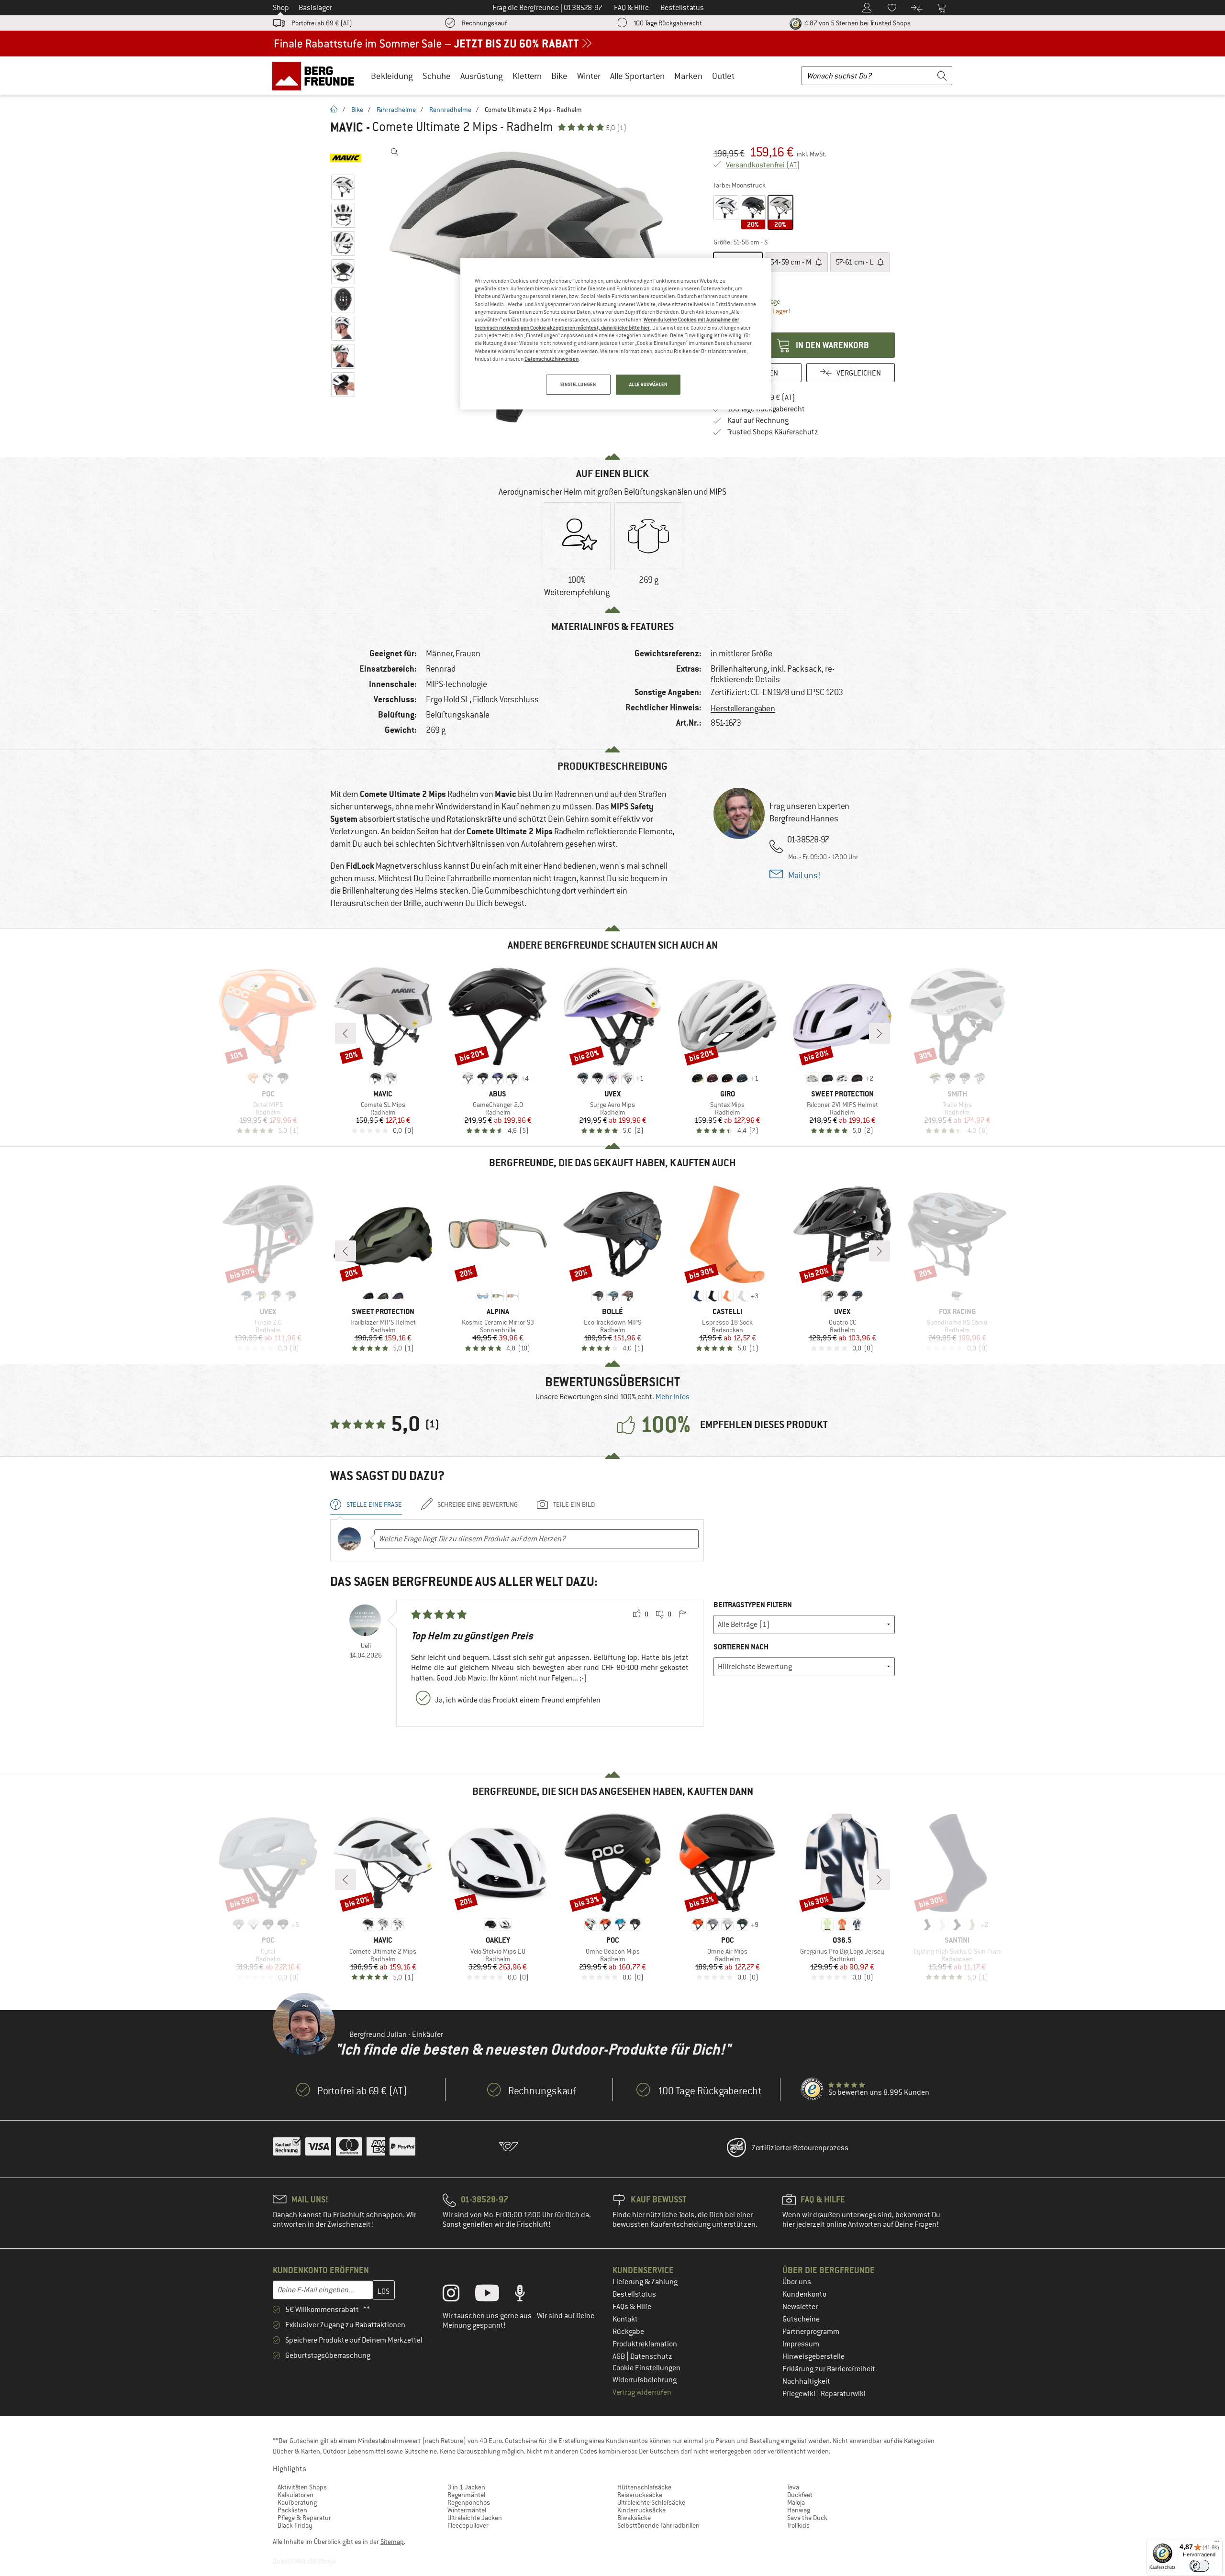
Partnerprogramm (811, 2332)
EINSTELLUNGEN (578, 384)
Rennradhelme (450, 110)
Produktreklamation (645, 2344)
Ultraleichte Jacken (475, 2518)
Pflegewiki (800, 2394)
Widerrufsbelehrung (645, 2380)
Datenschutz (651, 2356)
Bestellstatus (634, 2294)
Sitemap (392, 2542)
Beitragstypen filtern (753, 1605)
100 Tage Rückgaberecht (668, 23)
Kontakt (625, 2319)
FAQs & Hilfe (632, 2307)
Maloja (796, 2502)
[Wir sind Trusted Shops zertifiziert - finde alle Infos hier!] (813, 2090)
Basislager (315, 8)
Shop (281, 8)
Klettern (527, 76)
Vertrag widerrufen (642, 2392)
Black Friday (295, 2525)
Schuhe (437, 76)
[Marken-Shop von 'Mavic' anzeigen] (346, 158)
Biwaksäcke (634, 2518)
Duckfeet (800, 2495)
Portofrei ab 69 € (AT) (322, 23)
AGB (619, 2356)
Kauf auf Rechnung (758, 420)
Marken (688, 76)
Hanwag (799, 2510)
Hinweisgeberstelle (813, 2356)
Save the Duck (807, 2518)
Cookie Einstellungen (646, 2368)
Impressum (801, 2344)
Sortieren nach (741, 1647)
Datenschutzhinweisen (551, 359)
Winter (589, 76)
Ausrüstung (482, 76)
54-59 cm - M (791, 262)
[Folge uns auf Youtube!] (494, 2295)
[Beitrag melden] (682, 1614)
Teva (793, 2487)
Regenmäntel (466, 2495)
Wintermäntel (467, 2510)
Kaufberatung (297, 2502)
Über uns (797, 2282)
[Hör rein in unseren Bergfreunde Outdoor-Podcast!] (527, 2295)
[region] (616, 334)
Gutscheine (801, 2319)
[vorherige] (345, 1033)
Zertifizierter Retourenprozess (800, 2148)
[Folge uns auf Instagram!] (458, 2295)
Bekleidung (392, 76)
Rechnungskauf (484, 23)
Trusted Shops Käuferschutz (773, 432)
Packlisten (292, 2510)
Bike (559, 76)
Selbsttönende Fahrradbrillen (658, 2525)
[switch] (1199, 2566)
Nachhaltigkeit (806, 2381)
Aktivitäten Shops (302, 2487)
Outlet (723, 76)
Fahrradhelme (396, 110)
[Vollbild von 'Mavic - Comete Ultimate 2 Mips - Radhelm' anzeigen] (395, 152)
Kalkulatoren (295, 2495)
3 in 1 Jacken (466, 2487)
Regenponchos (469, 2502)
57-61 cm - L (855, 262)
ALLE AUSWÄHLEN (648, 384)
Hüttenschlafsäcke (644, 2487)
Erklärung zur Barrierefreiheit (829, 2369)
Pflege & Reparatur (304, 2518)
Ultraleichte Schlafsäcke (651, 2502)
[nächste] (880, 1033)
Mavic (347, 127)
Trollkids (798, 2525)
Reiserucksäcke (640, 2495)
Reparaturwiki (843, 2394)
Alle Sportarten (637, 76)
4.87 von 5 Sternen (857, 23)
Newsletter (800, 2307)
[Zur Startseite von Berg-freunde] (317, 76)
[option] (577, 552)
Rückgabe (628, 2332)
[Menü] (1217, 2543)
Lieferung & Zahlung (645, 2282)
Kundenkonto (804, 2294)
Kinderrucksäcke (641, 2510)
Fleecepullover (468, 2525)
